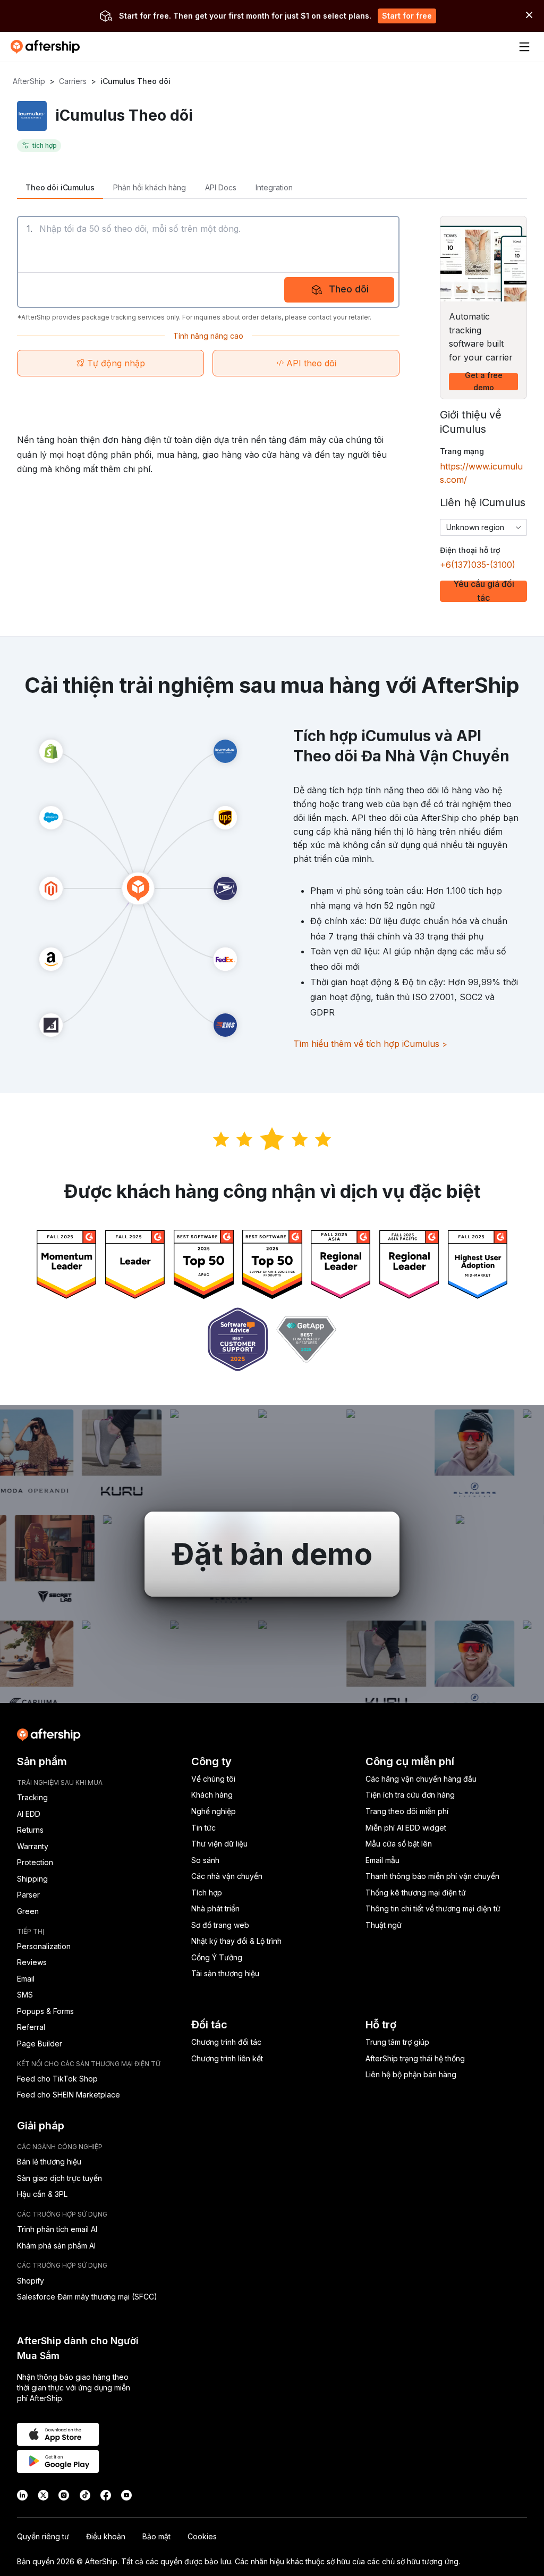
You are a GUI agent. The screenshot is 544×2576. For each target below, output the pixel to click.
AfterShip (29, 81)
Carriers (73, 81)
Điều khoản (106, 2536)
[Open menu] (524, 47)
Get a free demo (484, 382)
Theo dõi (349, 289)
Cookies (202, 2536)
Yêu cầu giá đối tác (484, 591)
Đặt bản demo (272, 1554)
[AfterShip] (48, 47)
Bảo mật (156, 2536)
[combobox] (483, 527)
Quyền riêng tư (43, 2536)
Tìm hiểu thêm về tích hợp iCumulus (370, 1044)
